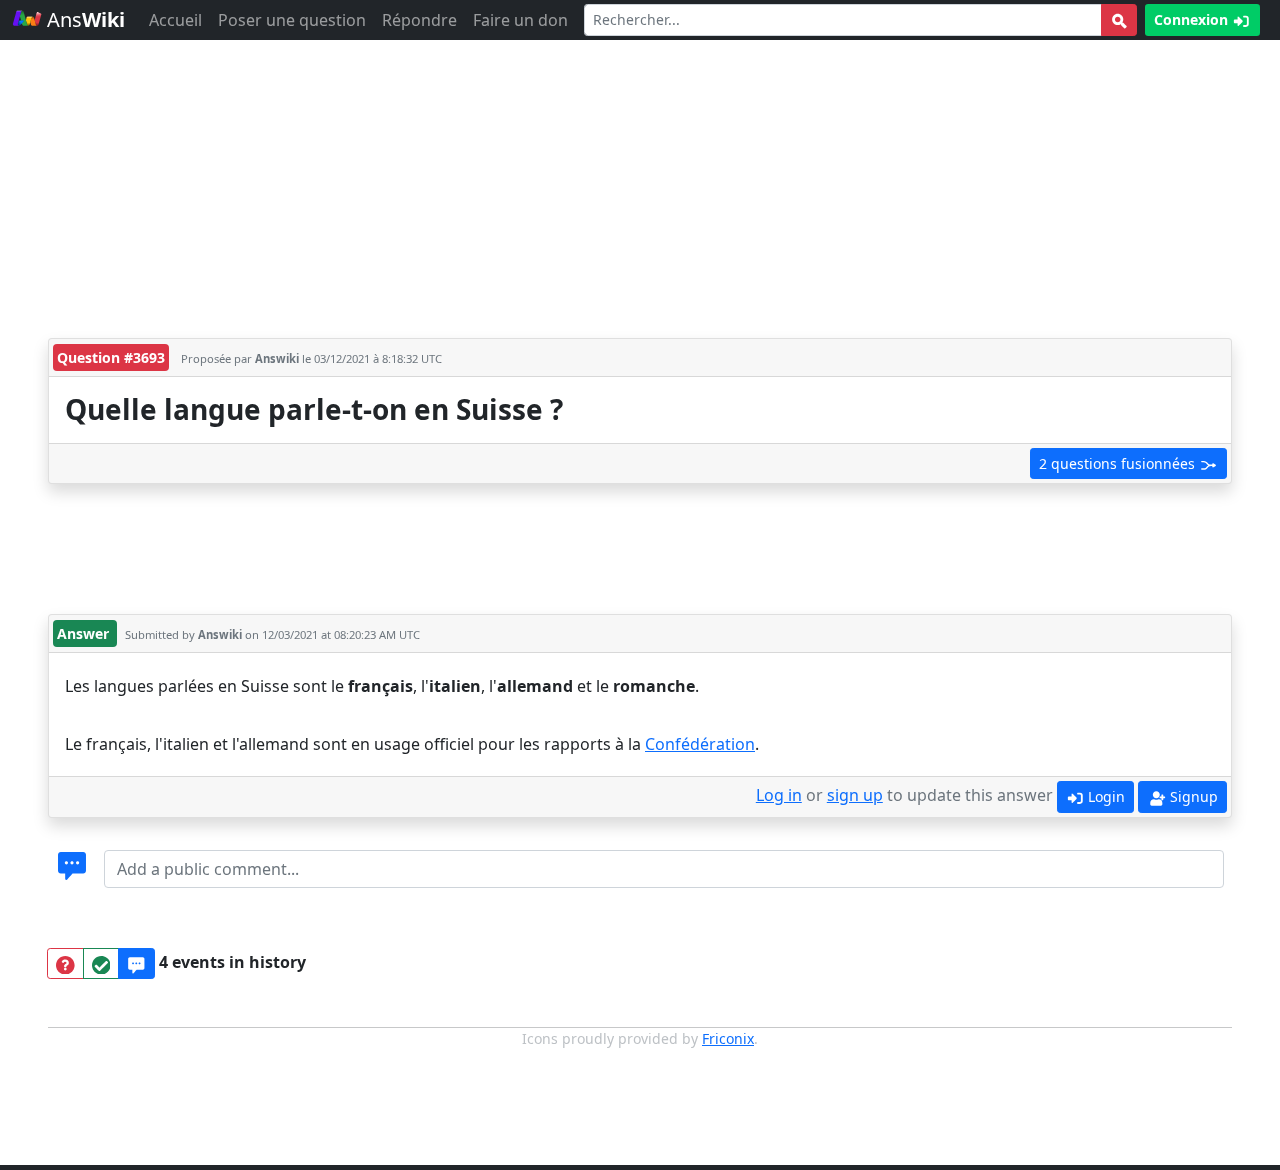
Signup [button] (1192, 796)
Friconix (728, 1038)
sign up (855, 795)
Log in (779, 795)
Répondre (419, 20)
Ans (83, 19)
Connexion (1193, 19)
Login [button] (1104, 796)
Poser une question (292, 20)
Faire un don (520, 20)
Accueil (175, 20)
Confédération (700, 744)
